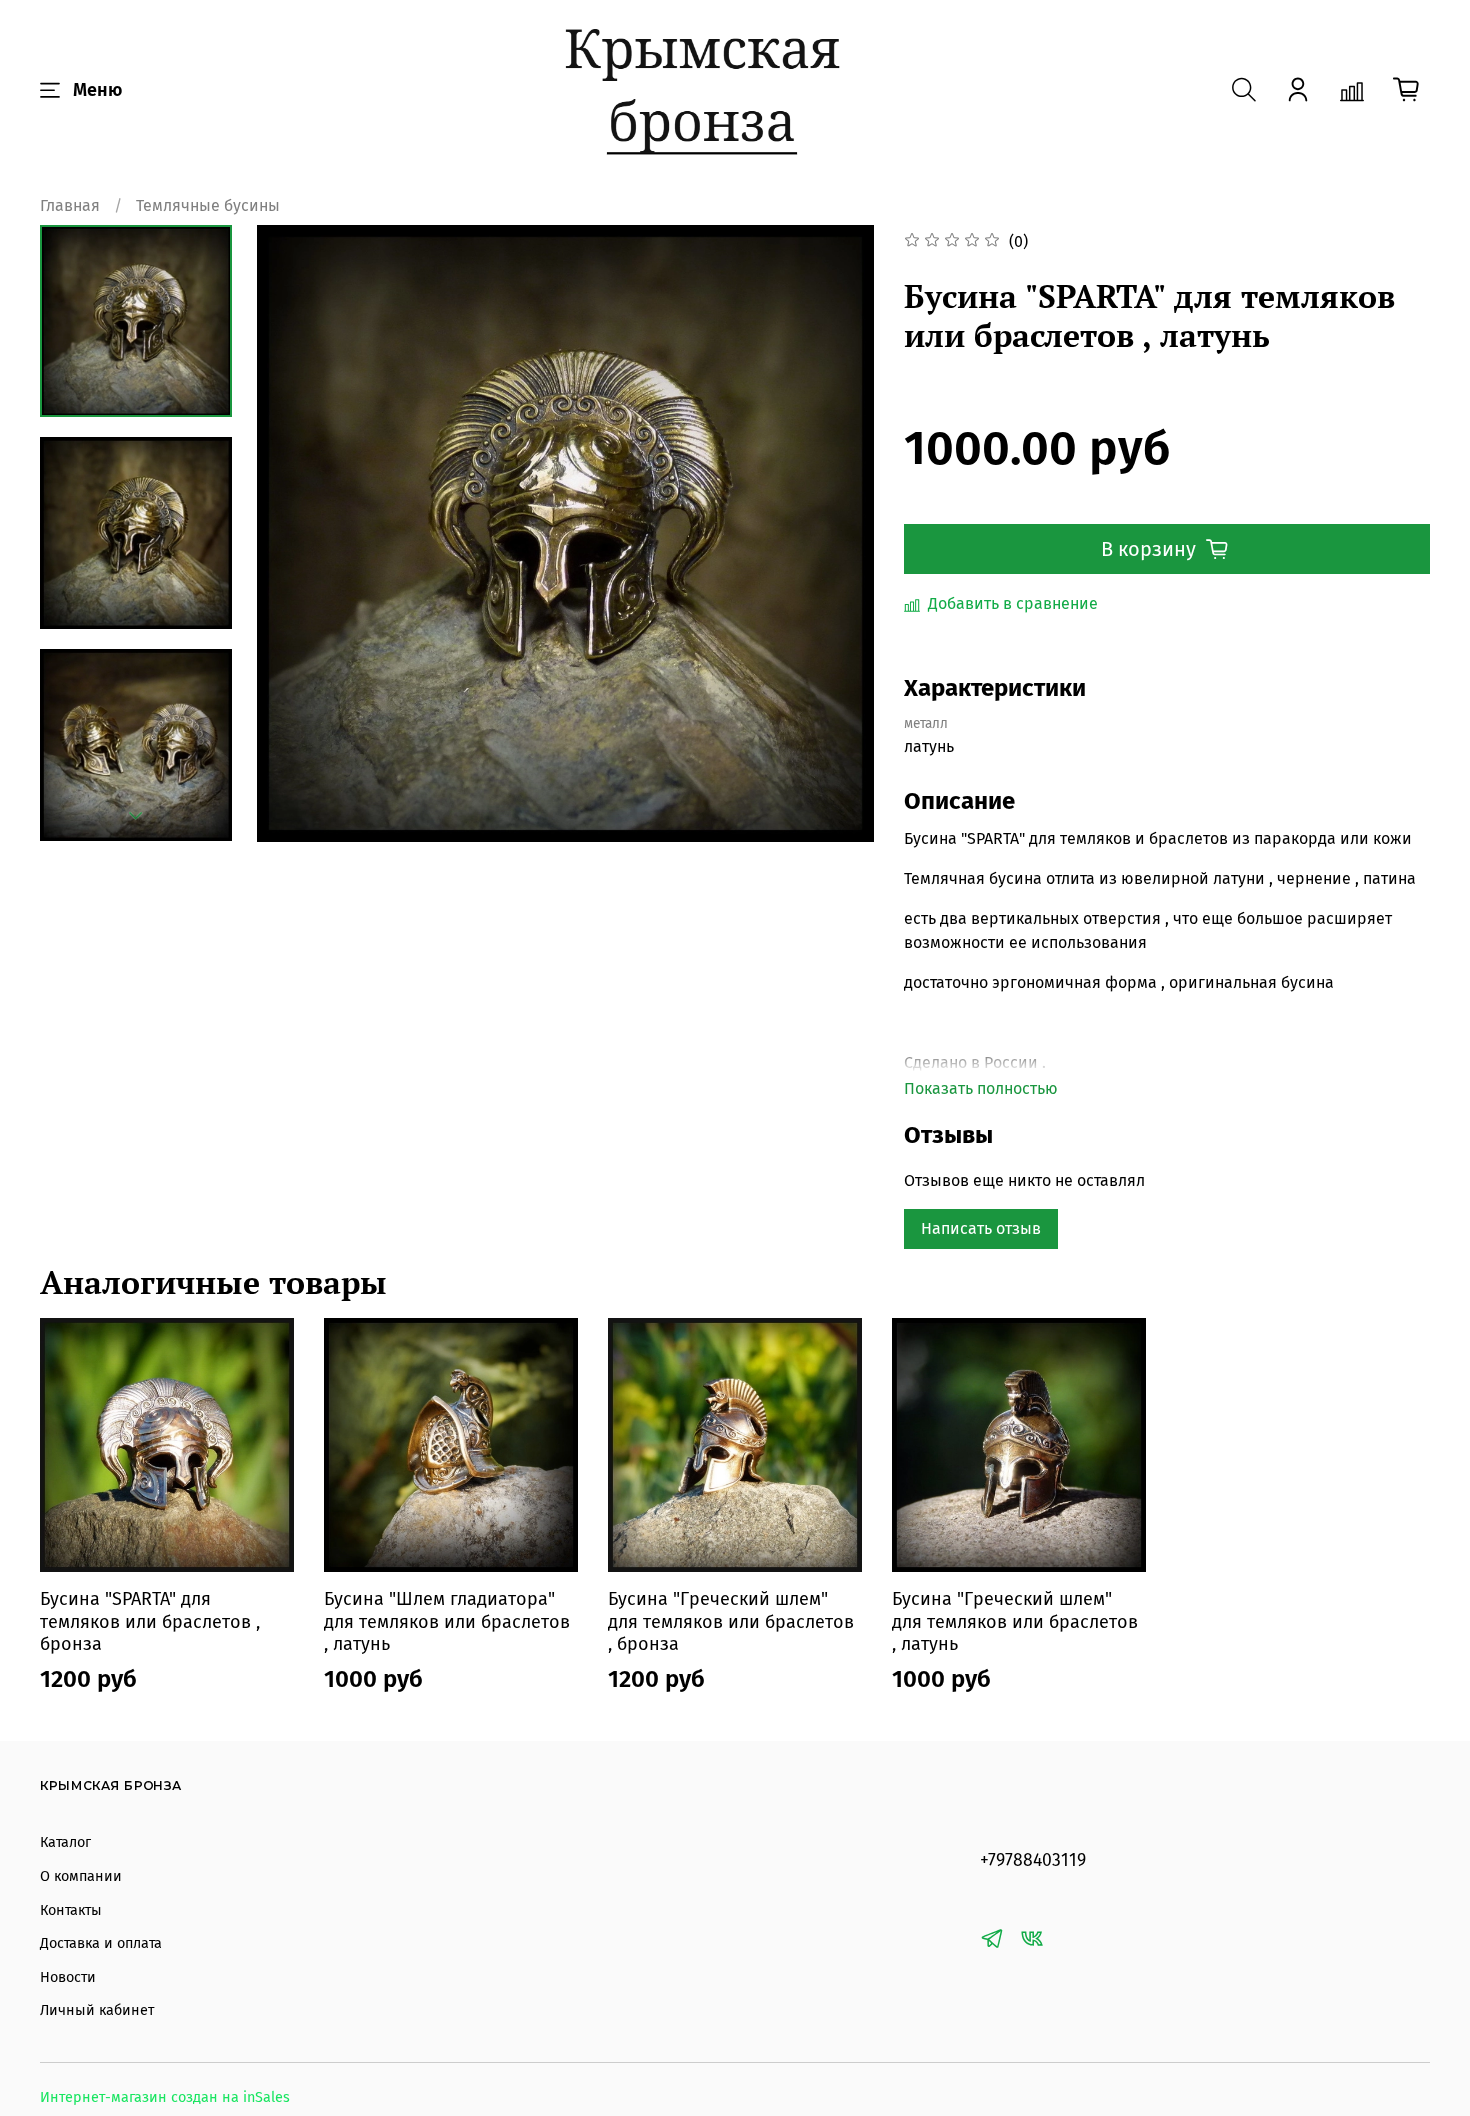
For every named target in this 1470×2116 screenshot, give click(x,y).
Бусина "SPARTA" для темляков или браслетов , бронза (150, 1621)
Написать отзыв (981, 1228)
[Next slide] (136, 816)
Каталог (65, 1842)
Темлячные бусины (208, 205)
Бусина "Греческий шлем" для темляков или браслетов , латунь (1015, 1621)
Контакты (71, 1910)
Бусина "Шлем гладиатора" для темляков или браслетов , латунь (447, 1621)
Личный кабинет (97, 2010)
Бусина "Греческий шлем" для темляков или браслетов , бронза (731, 1621)
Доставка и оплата (101, 1943)
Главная (70, 205)
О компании (81, 1876)
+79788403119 (1033, 1860)
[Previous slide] (297, 534)
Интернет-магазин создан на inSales (165, 2097)
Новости (68, 1977)
